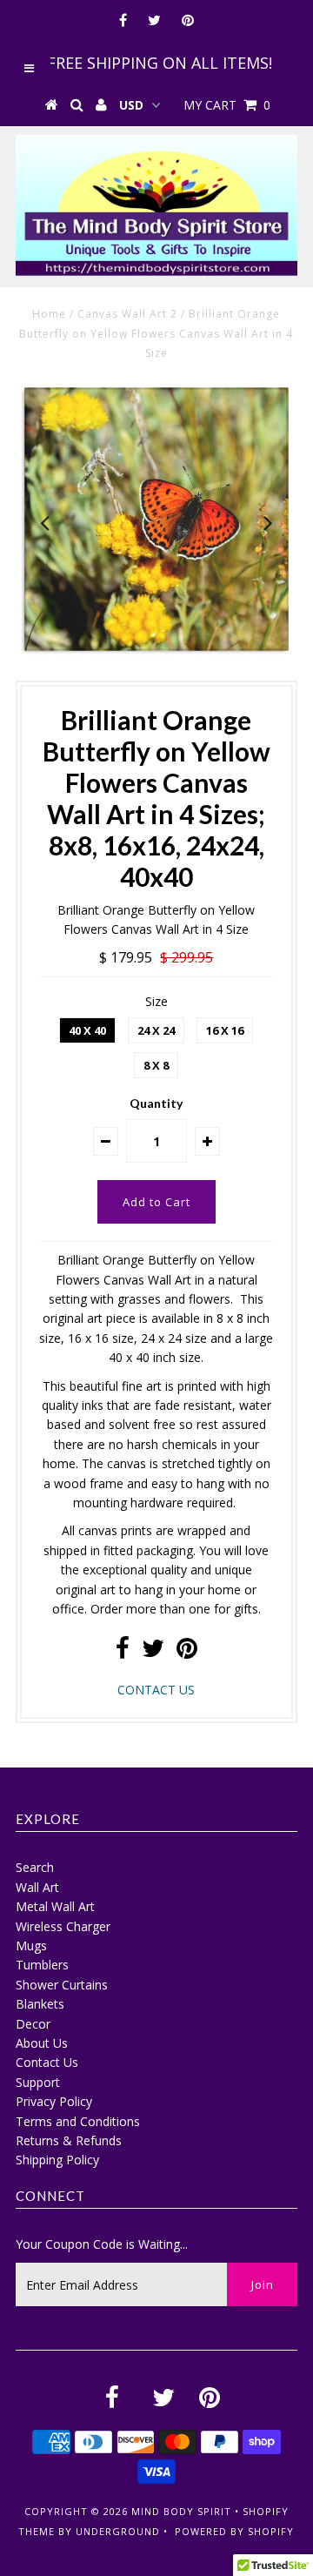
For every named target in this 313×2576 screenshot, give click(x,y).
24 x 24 (156, 1030)
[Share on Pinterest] (187, 1652)
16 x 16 (225, 1030)
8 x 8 (156, 1065)
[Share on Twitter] (153, 1652)
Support (38, 2082)
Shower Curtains (62, 1985)
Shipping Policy (57, 2160)
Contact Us (47, 2062)
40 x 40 (87, 1030)
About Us (42, 2043)
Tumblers (42, 1965)
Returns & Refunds (69, 2140)
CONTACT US (156, 1690)
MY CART (227, 105)
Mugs (31, 1945)
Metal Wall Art (55, 1906)
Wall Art (37, 1887)
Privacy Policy (54, 2101)
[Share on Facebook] (123, 1652)
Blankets (40, 2004)
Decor (33, 2024)
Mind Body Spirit (181, 2511)
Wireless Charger (63, 1926)
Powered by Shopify (234, 2531)
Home (49, 314)
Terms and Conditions (78, 2121)
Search (35, 1867)
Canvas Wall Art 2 (127, 314)
